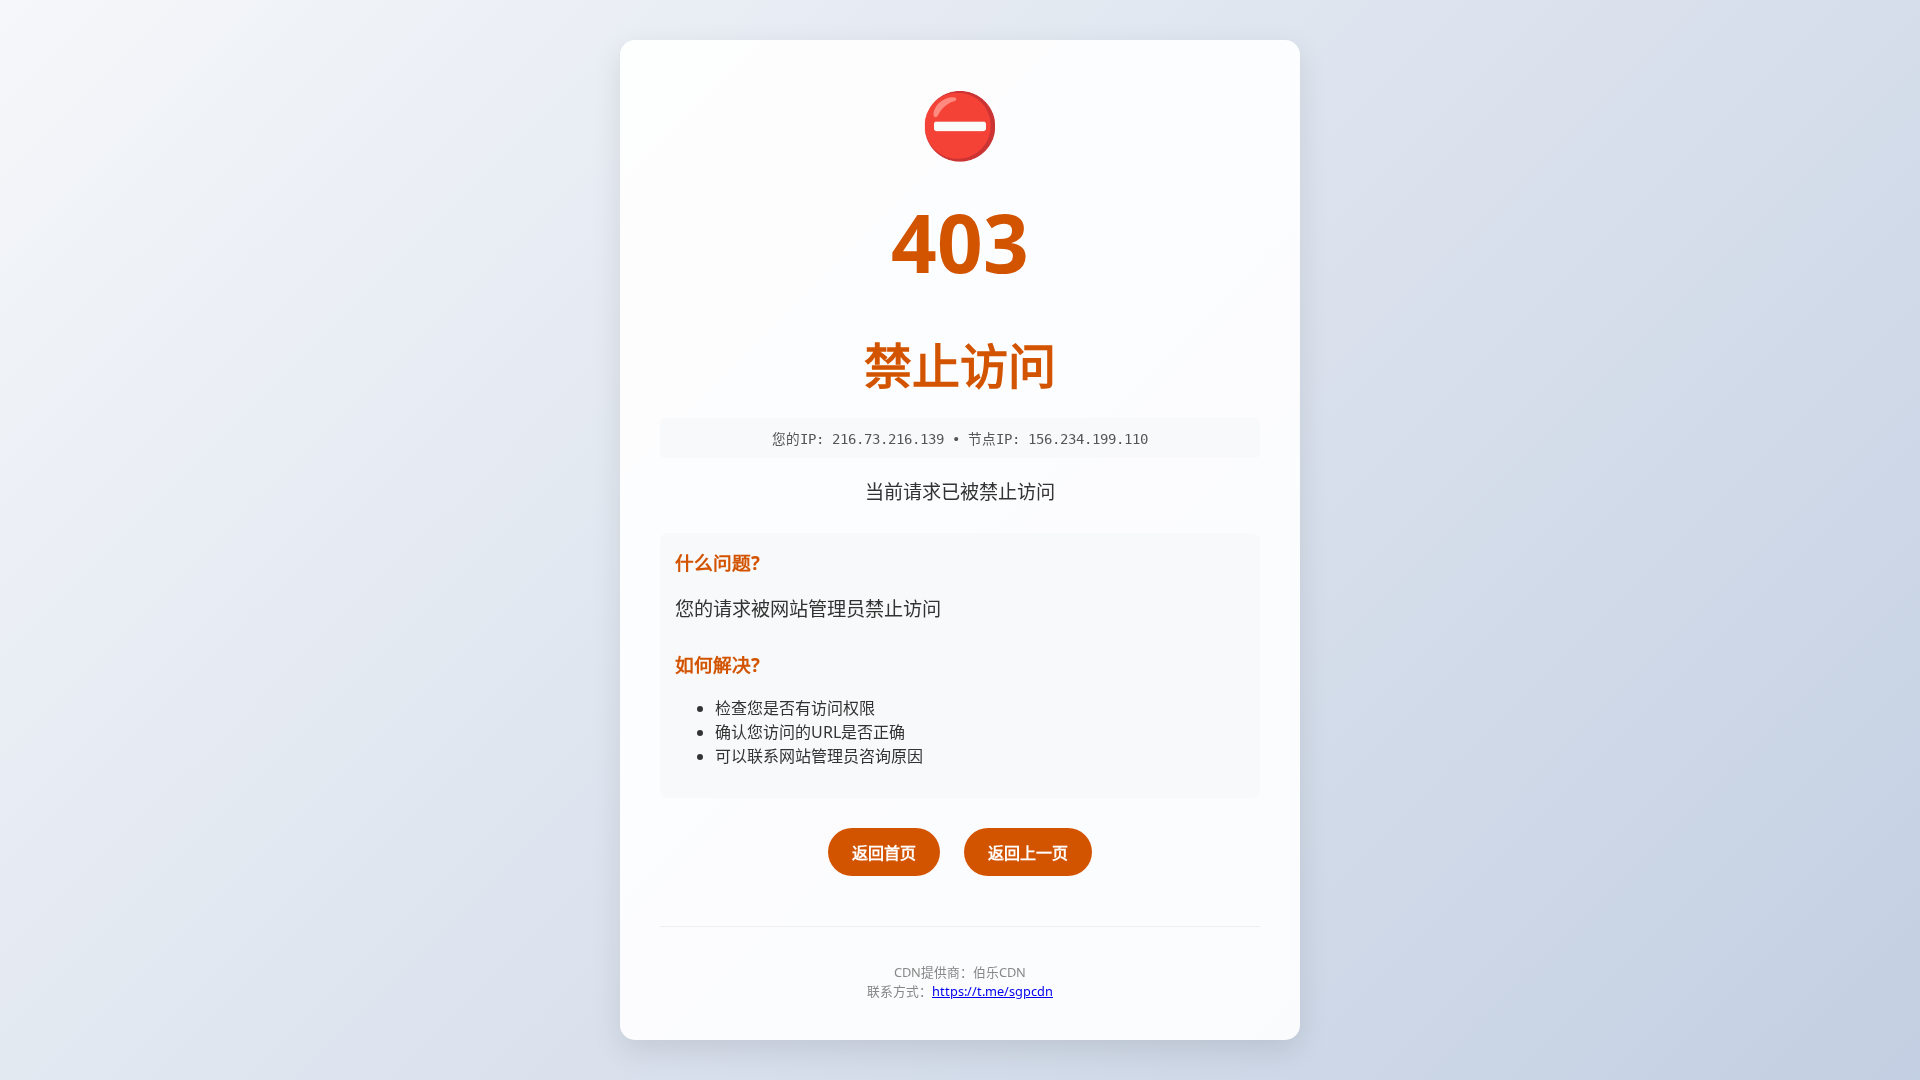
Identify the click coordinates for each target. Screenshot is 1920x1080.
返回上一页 (1028, 853)
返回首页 (884, 853)
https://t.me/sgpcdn (992, 991)
